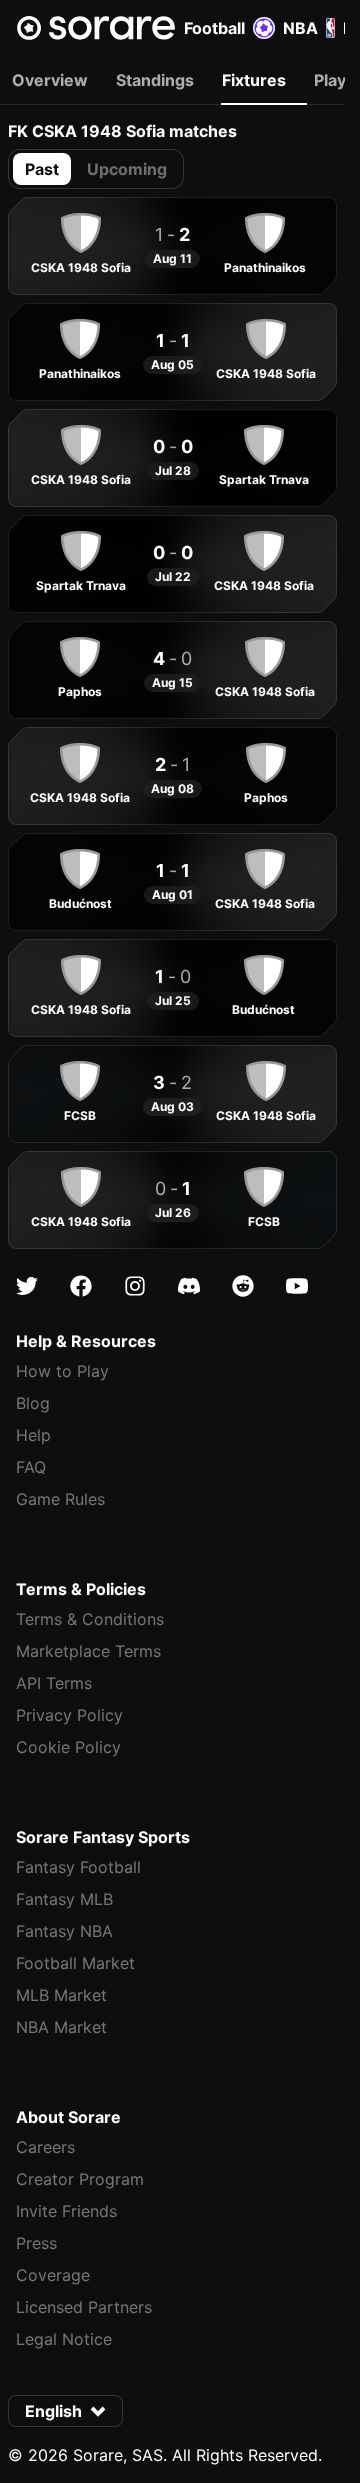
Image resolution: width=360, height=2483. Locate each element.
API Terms (54, 1683)
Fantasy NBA (64, 1931)
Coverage (53, 2275)
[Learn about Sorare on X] (27, 1286)
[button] (65, 2411)
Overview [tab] (50, 80)
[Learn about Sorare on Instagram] (135, 1286)
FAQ (31, 1467)
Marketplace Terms (88, 1651)
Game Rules (60, 1499)
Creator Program (80, 2179)
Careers (45, 2147)
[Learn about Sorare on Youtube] (297, 1286)
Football (214, 28)
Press (36, 2243)
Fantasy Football (78, 1867)
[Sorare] (96, 28)
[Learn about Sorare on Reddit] (243, 1286)
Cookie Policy (68, 1747)
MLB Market (61, 1995)
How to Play (62, 1371)
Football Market (75, 1963)
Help (33, 1435)
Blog (33, 1403)
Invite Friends (66, 2211)
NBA (300, 28)
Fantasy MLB (64, 1899)
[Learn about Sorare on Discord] (189, 1286)
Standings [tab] (155, 80)
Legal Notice (64, 2339)
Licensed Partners (84, 2307)
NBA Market (61, 2027)
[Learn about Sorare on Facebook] (81, 1286)
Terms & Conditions (90, 1619)
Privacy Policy (69, 1715)
